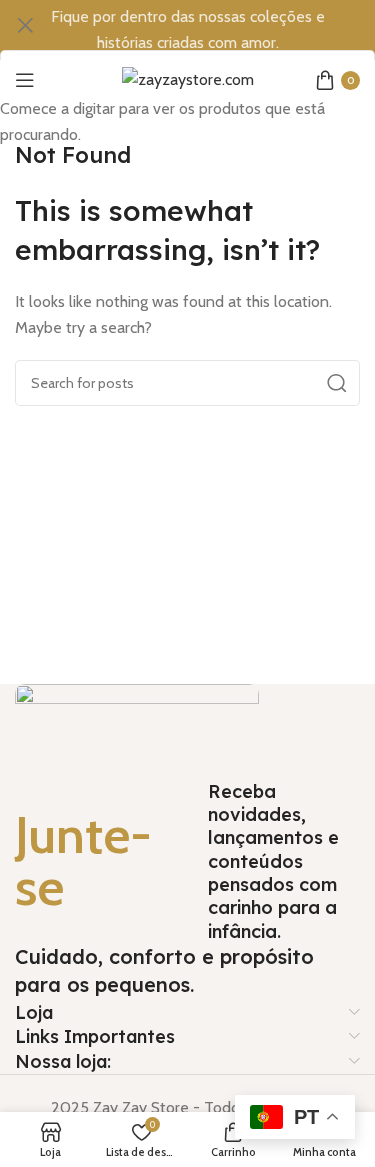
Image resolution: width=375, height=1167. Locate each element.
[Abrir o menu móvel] (25, 80)
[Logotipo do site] (188, 78)
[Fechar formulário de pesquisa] (25, 25)
